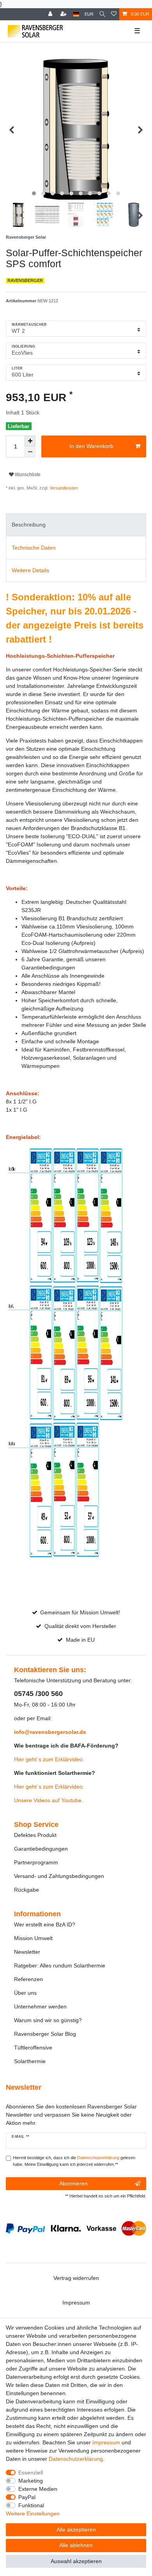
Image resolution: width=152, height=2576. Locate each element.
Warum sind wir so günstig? (48, 2020)
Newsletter (27, 1952)
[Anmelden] (51, 14)
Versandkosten (63, 488)
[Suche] (102, 14)
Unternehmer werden (40, 2007)
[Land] (76, 14)
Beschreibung (29, 525)
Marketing (31, 2481)
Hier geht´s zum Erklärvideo (48, 1759)
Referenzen (28, 1979)
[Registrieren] (64, 14)
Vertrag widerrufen (76, 2278)
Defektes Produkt (35, 1835)
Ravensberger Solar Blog (45, 2034)
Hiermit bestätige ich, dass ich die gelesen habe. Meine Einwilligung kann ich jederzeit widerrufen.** (74, 2161)
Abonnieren (73, 2183)
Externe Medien (38, 2489)
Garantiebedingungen (41, 1849)
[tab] (76, 525)
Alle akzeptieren (76, 2530)
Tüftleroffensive (33, 2048)
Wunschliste (27, 475)
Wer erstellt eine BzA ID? (45, 1924)
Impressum (76, 2303)
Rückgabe (27, 1890)
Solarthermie (30, 2061)
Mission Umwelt (33, 1938)
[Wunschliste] (114, 14)
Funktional (31, 2505)
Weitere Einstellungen (33, 2514)
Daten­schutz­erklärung (76, 2459)
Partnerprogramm (36, 1862)
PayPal (27, 2497)
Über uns (25, 1993)
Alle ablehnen (76, 2545)
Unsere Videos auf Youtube (48, 1800)
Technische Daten (34, 548)
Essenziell (31, 2472)
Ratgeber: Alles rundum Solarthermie (60, 1965)
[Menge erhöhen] (30, 441)
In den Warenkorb (91, 446)
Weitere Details (30, 570)
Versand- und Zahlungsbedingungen (59, 1876)
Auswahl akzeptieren (76, 2561)
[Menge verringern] (30, 452)
